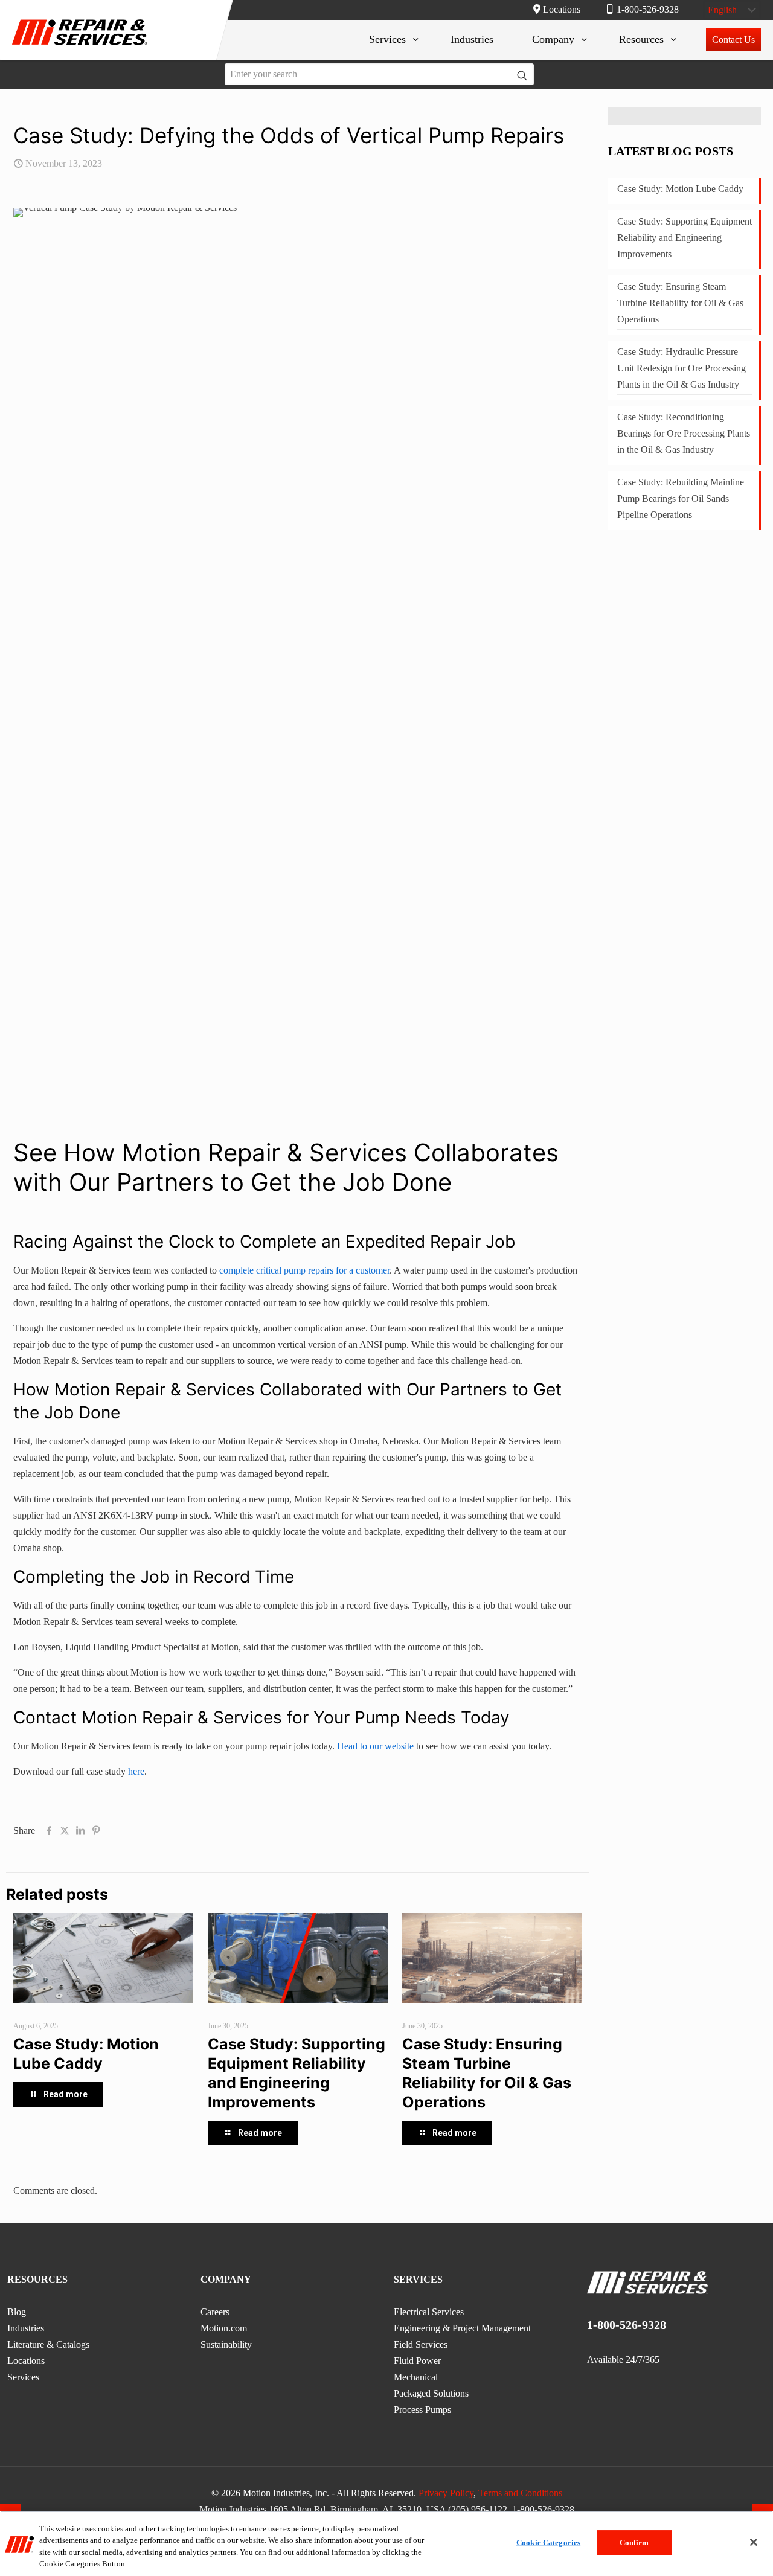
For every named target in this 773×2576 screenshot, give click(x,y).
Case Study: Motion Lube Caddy (680, 189)
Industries (26, 2328)
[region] (386, 2543)
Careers (215, 2312)
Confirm (634, 2542)
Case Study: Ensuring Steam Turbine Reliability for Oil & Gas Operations (680, 303)
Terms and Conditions (520, 2493)
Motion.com (224, 2328)
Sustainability (226, 2344)
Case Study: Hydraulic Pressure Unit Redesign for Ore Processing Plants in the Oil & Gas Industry (682, 368)
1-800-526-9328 (648, 9)
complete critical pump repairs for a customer (304, 1270)
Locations (562, 9)
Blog (17, 2312)
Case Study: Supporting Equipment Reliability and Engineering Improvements (685, 238)
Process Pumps (422, 2410)
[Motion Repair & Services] (80, 47)
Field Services (421, 2344)
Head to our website (375, 1746)
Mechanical (416, 2377)
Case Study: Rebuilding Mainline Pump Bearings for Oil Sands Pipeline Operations (681, 498)
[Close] (754, 2542)
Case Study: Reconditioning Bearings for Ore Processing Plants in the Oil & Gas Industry (684, 433)
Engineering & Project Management (462, 2328)
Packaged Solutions (431, 2393)
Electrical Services (429, 2312)
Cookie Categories (548, 2542)
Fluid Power (417, 2361)
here (136, 1771)
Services (23, 2377)
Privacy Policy (446, 2493)
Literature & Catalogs (48, 2344)
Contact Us (733, 40)
